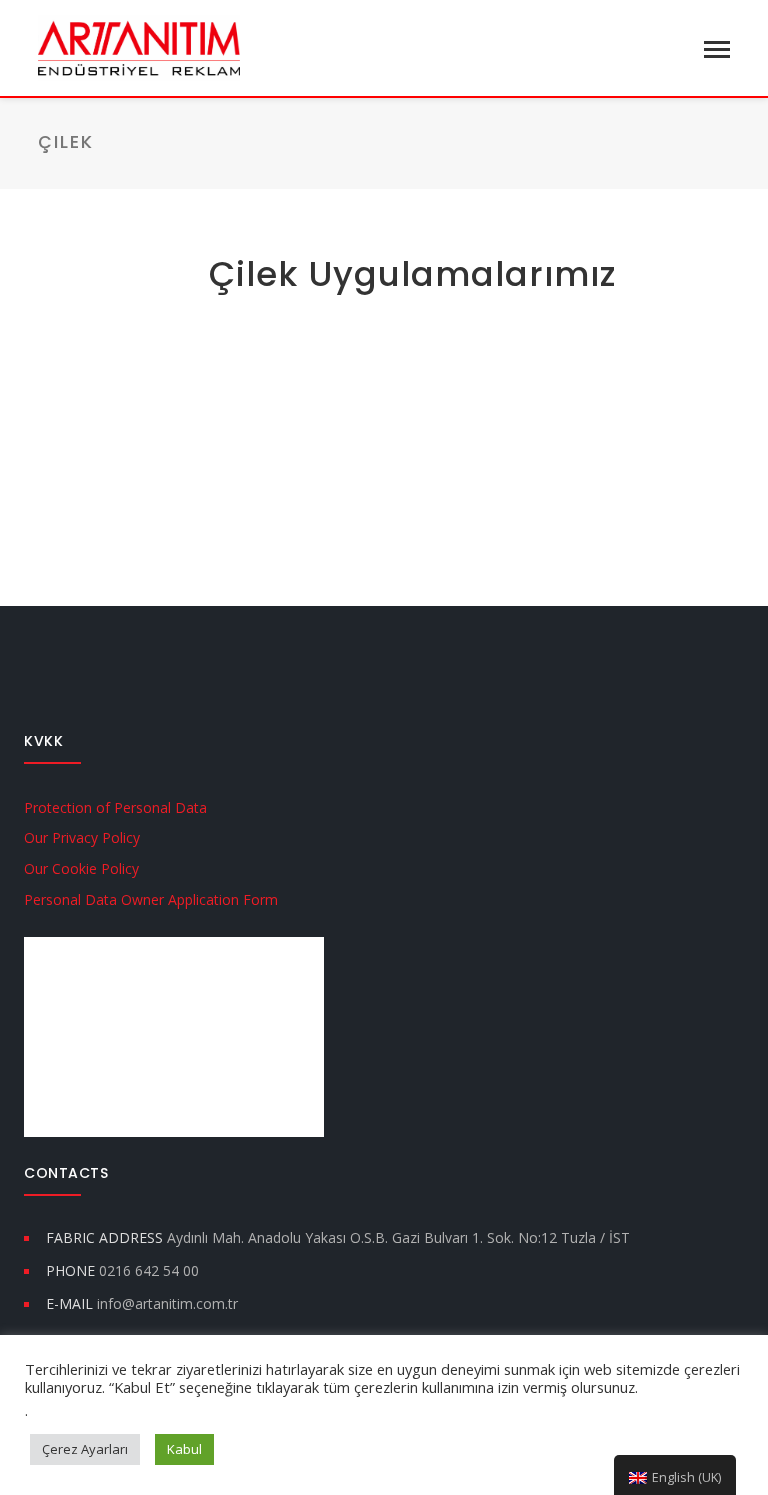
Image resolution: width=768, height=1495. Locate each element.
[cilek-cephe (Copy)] (111, 366)
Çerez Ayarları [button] (85, 1449)
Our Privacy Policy (82, 837)
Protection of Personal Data (115, 807)
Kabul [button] (184, 1449)
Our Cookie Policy (81, 868)
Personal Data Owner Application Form (151, 899)
